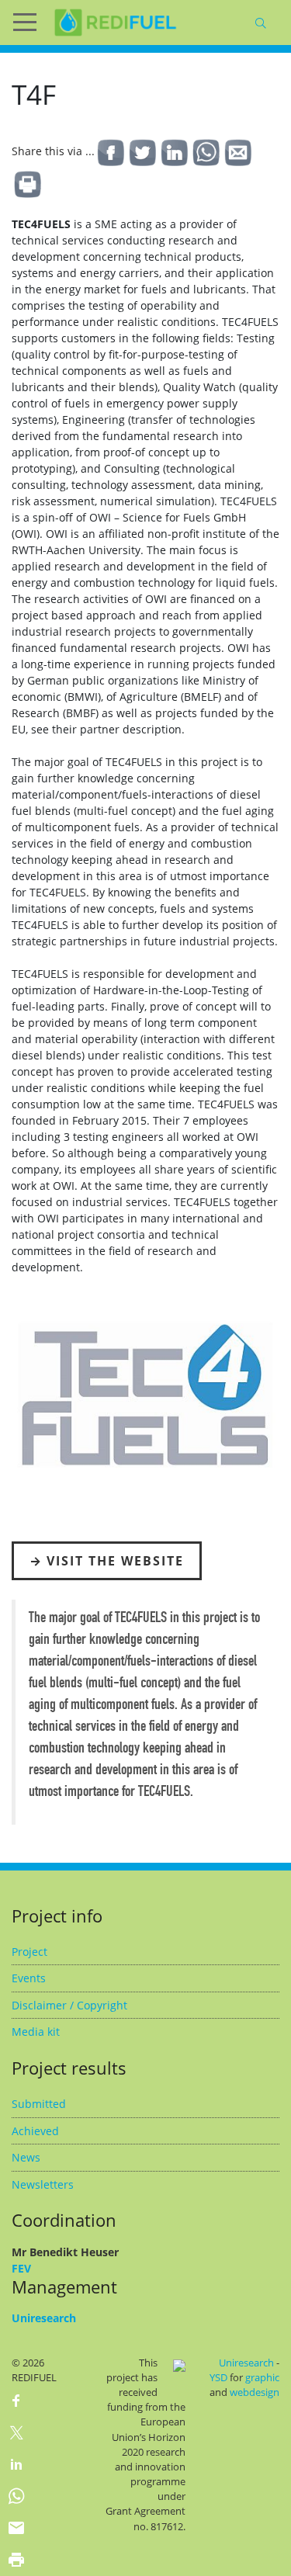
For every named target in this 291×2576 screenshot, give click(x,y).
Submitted (39, 2104)
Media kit (36, 2032)
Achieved (35, 2131)
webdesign (255, 2392)
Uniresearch (44, 2318)
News (26, 2157)
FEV (21, 2268)
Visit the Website (115, 1561)
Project (29, 1952)
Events (29, 1978)
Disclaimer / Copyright (69, 2005)
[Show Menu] (31, 23)
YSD (218, 2377)
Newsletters (43, 2184)
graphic (262, 2377)
